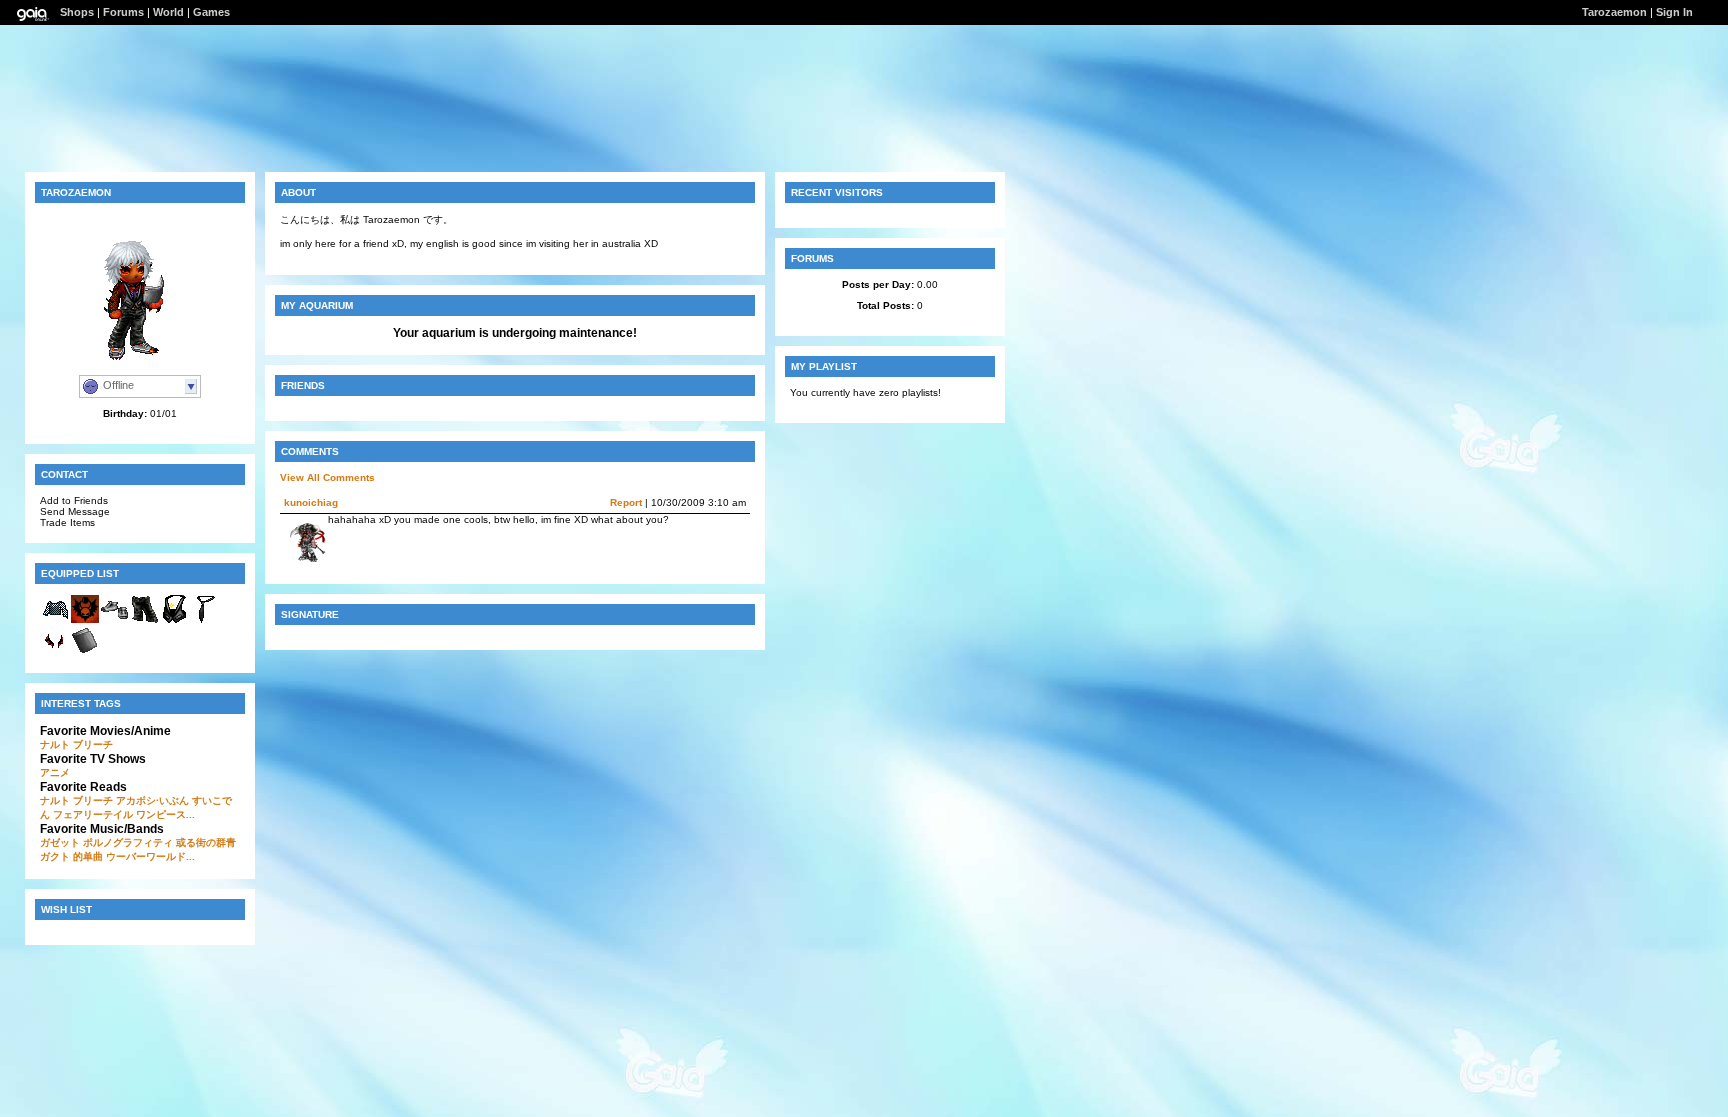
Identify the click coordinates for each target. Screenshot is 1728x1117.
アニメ (55, 772)
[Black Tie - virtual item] (205, 620)
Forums (123, 12)
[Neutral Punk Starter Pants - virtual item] (145, 620)
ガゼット (60, 842)
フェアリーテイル (93, 814)
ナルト (55, 744)
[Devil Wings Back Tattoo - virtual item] (55, 652)
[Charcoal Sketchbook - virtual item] (85, 652)
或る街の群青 (206, 842)
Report (626, 502)
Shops (77, 12)
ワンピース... (165, 814)
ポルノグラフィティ (128, 842)
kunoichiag (311, 502)
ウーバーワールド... (150, 856)
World (168, 12)
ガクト (55, 856)
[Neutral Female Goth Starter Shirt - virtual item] (55, 620)
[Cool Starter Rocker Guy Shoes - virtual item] (115, 620)
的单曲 (88, 856)
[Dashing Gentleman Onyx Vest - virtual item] (175, 620)
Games (211, 12)
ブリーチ (93, 744)
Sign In (1674, 12)
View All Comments (327, 477)
